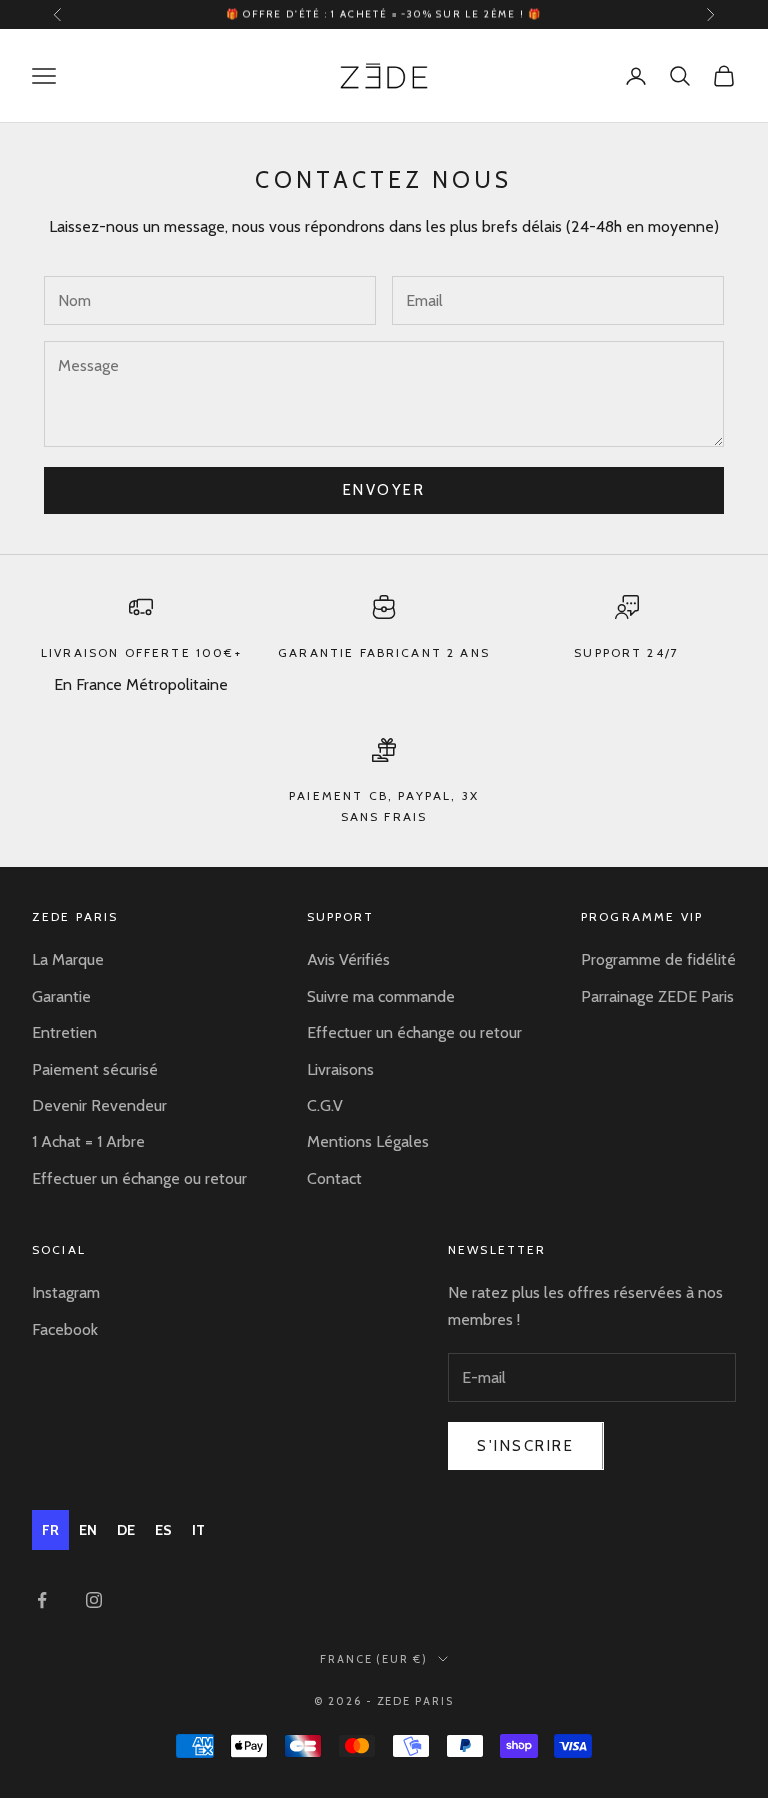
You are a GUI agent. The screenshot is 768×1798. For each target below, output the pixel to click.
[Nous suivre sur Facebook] (42, 1600)
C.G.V (325, 1105)
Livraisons (340, 1069)
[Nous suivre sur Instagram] (94, 1600)
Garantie (61, 996)
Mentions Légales (368, 1141)
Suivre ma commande (381, 996)
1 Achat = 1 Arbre (88, 1141)
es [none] (163, 1530)
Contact (334, 1178)
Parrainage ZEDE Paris (657, 996)
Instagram (66, 1292)
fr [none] (50, 1530)
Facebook (65, 1329)
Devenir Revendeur (99, 1105)
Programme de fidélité (658, 959)
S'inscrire (526, 1446)
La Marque (68, 959)
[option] (88, 1530)
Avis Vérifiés (348, 959)
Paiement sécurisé (95, 1069)
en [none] (88, 1530)
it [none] (198, 1530)
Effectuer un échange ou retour (139, 1178)
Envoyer (384, 490)
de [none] (126, 1530)
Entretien (64, 1032)
